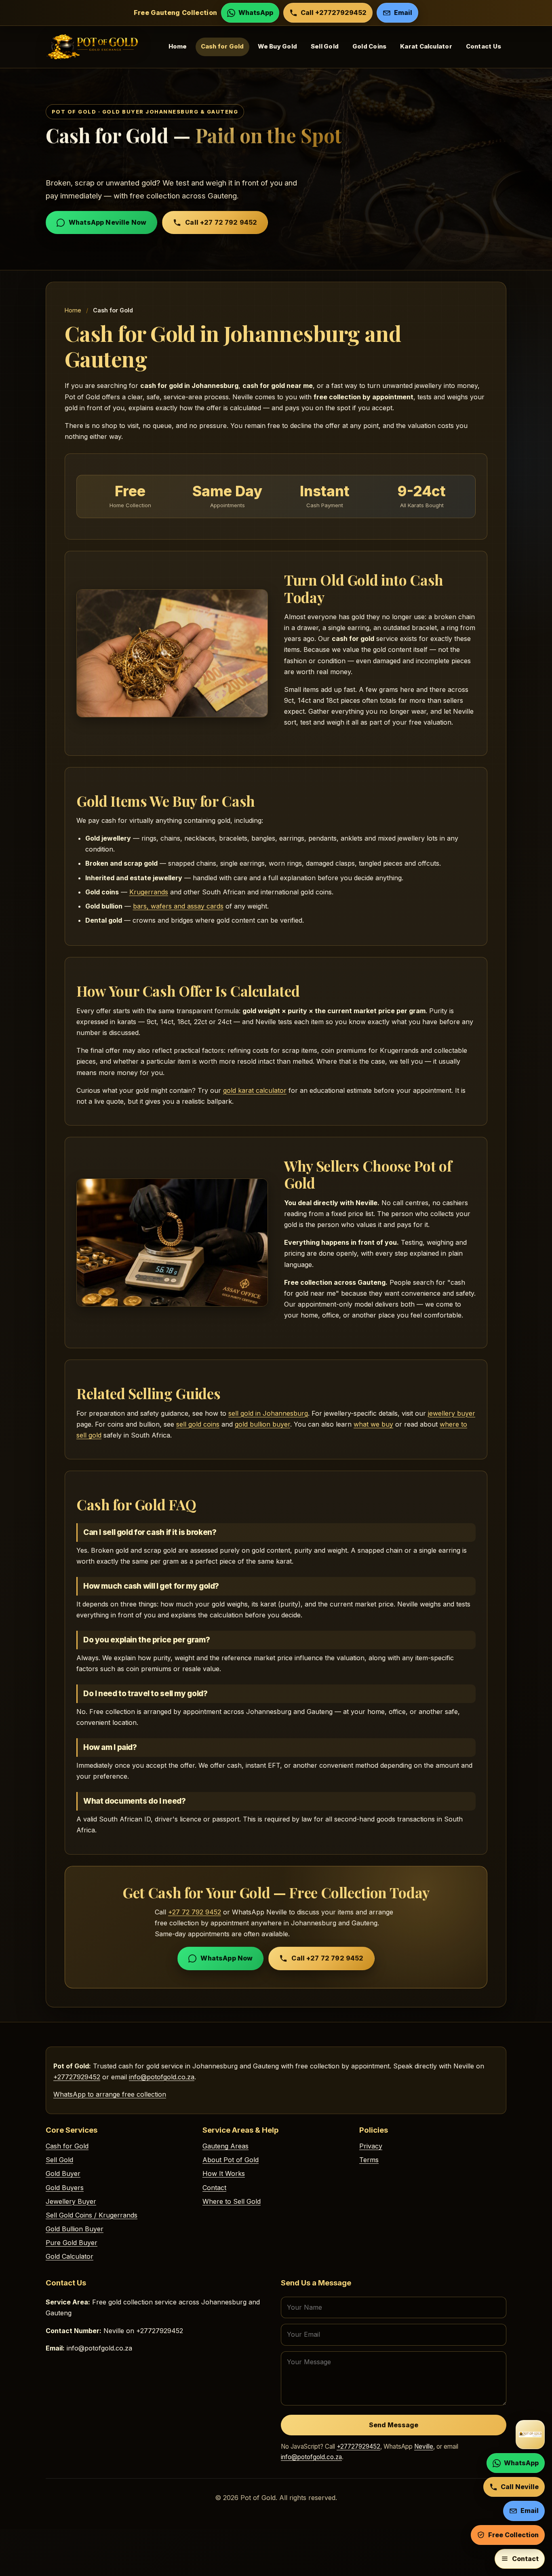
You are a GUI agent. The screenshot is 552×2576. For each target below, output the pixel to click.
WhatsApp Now (226, 1958)
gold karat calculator (255, 1090)
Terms (369, 2160)
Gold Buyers (65, 2188)
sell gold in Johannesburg (268, 1413)
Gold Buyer (63, 2173)
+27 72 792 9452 (195, 1912)
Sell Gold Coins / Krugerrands (92, 2215)
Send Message (394, 2425)
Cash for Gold (222, 47)
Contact (214, 2188)
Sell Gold (325, 47)
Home (178, 47)
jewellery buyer (452, 1413)
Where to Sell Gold (232, 2201)
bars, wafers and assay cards (178, 906)
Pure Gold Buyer (72, 2243)
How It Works (224, 2173)
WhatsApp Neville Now (107, 222)
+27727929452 (77, 2077)
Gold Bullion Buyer (75, 2229)
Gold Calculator (70, 2256)
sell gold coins (198, 1424)
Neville (424, 2446)
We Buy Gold (277, 47)
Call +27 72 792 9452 (221, 222)
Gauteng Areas (225, 2146)
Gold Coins (369, 47)
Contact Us (484, 47)
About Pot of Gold (231, 2160)
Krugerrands (149, 892)
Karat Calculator (426, 47)
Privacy (371, 2146)
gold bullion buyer (262, 1424)
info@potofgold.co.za (162, 2077)
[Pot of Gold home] (530, 2435)
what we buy (373, 1424)
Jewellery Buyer (71, 2201)
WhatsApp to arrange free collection (110, 2094)
